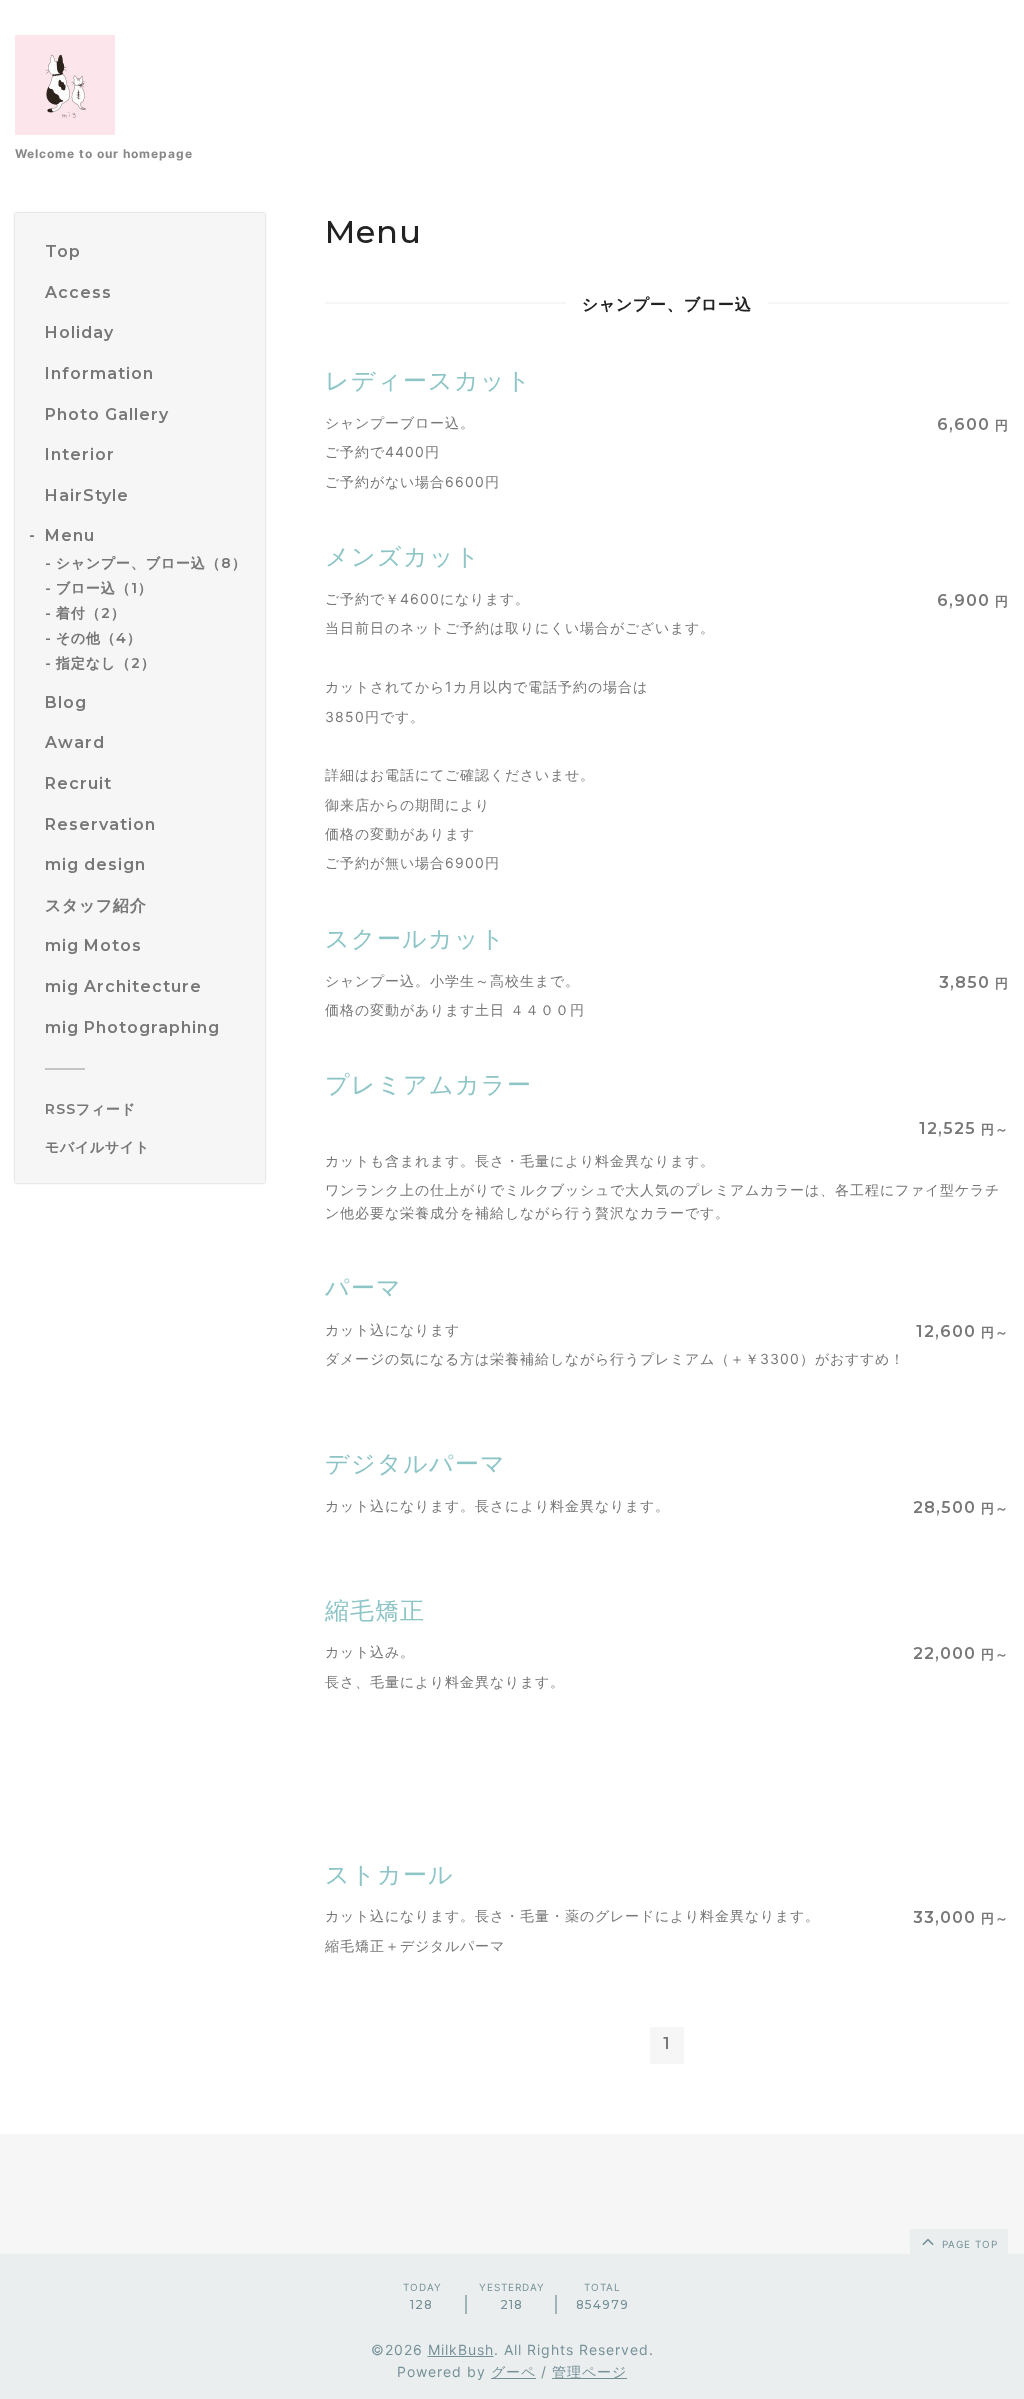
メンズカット (403, 556)
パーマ (363, 1287)
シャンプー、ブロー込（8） (151, 563)
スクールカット (415, 938)
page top (968, 2244)
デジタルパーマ (415, 1463)
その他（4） (99, 638)
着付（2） (91, 613)
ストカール (389, 1874)
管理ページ (589, 2371)
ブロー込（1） (104, 588)
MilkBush (461, 2349)
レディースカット (428, 380)
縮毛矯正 (375, 1610)
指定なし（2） (106, 663)
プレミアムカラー (428, 1084)
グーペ (513, 2371)
